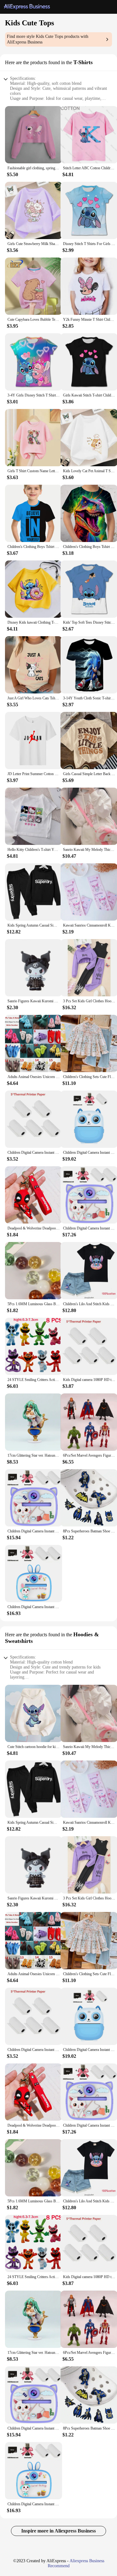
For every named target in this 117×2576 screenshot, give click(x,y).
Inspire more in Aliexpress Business (58, 2531)
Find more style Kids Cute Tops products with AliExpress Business (48, 39)
